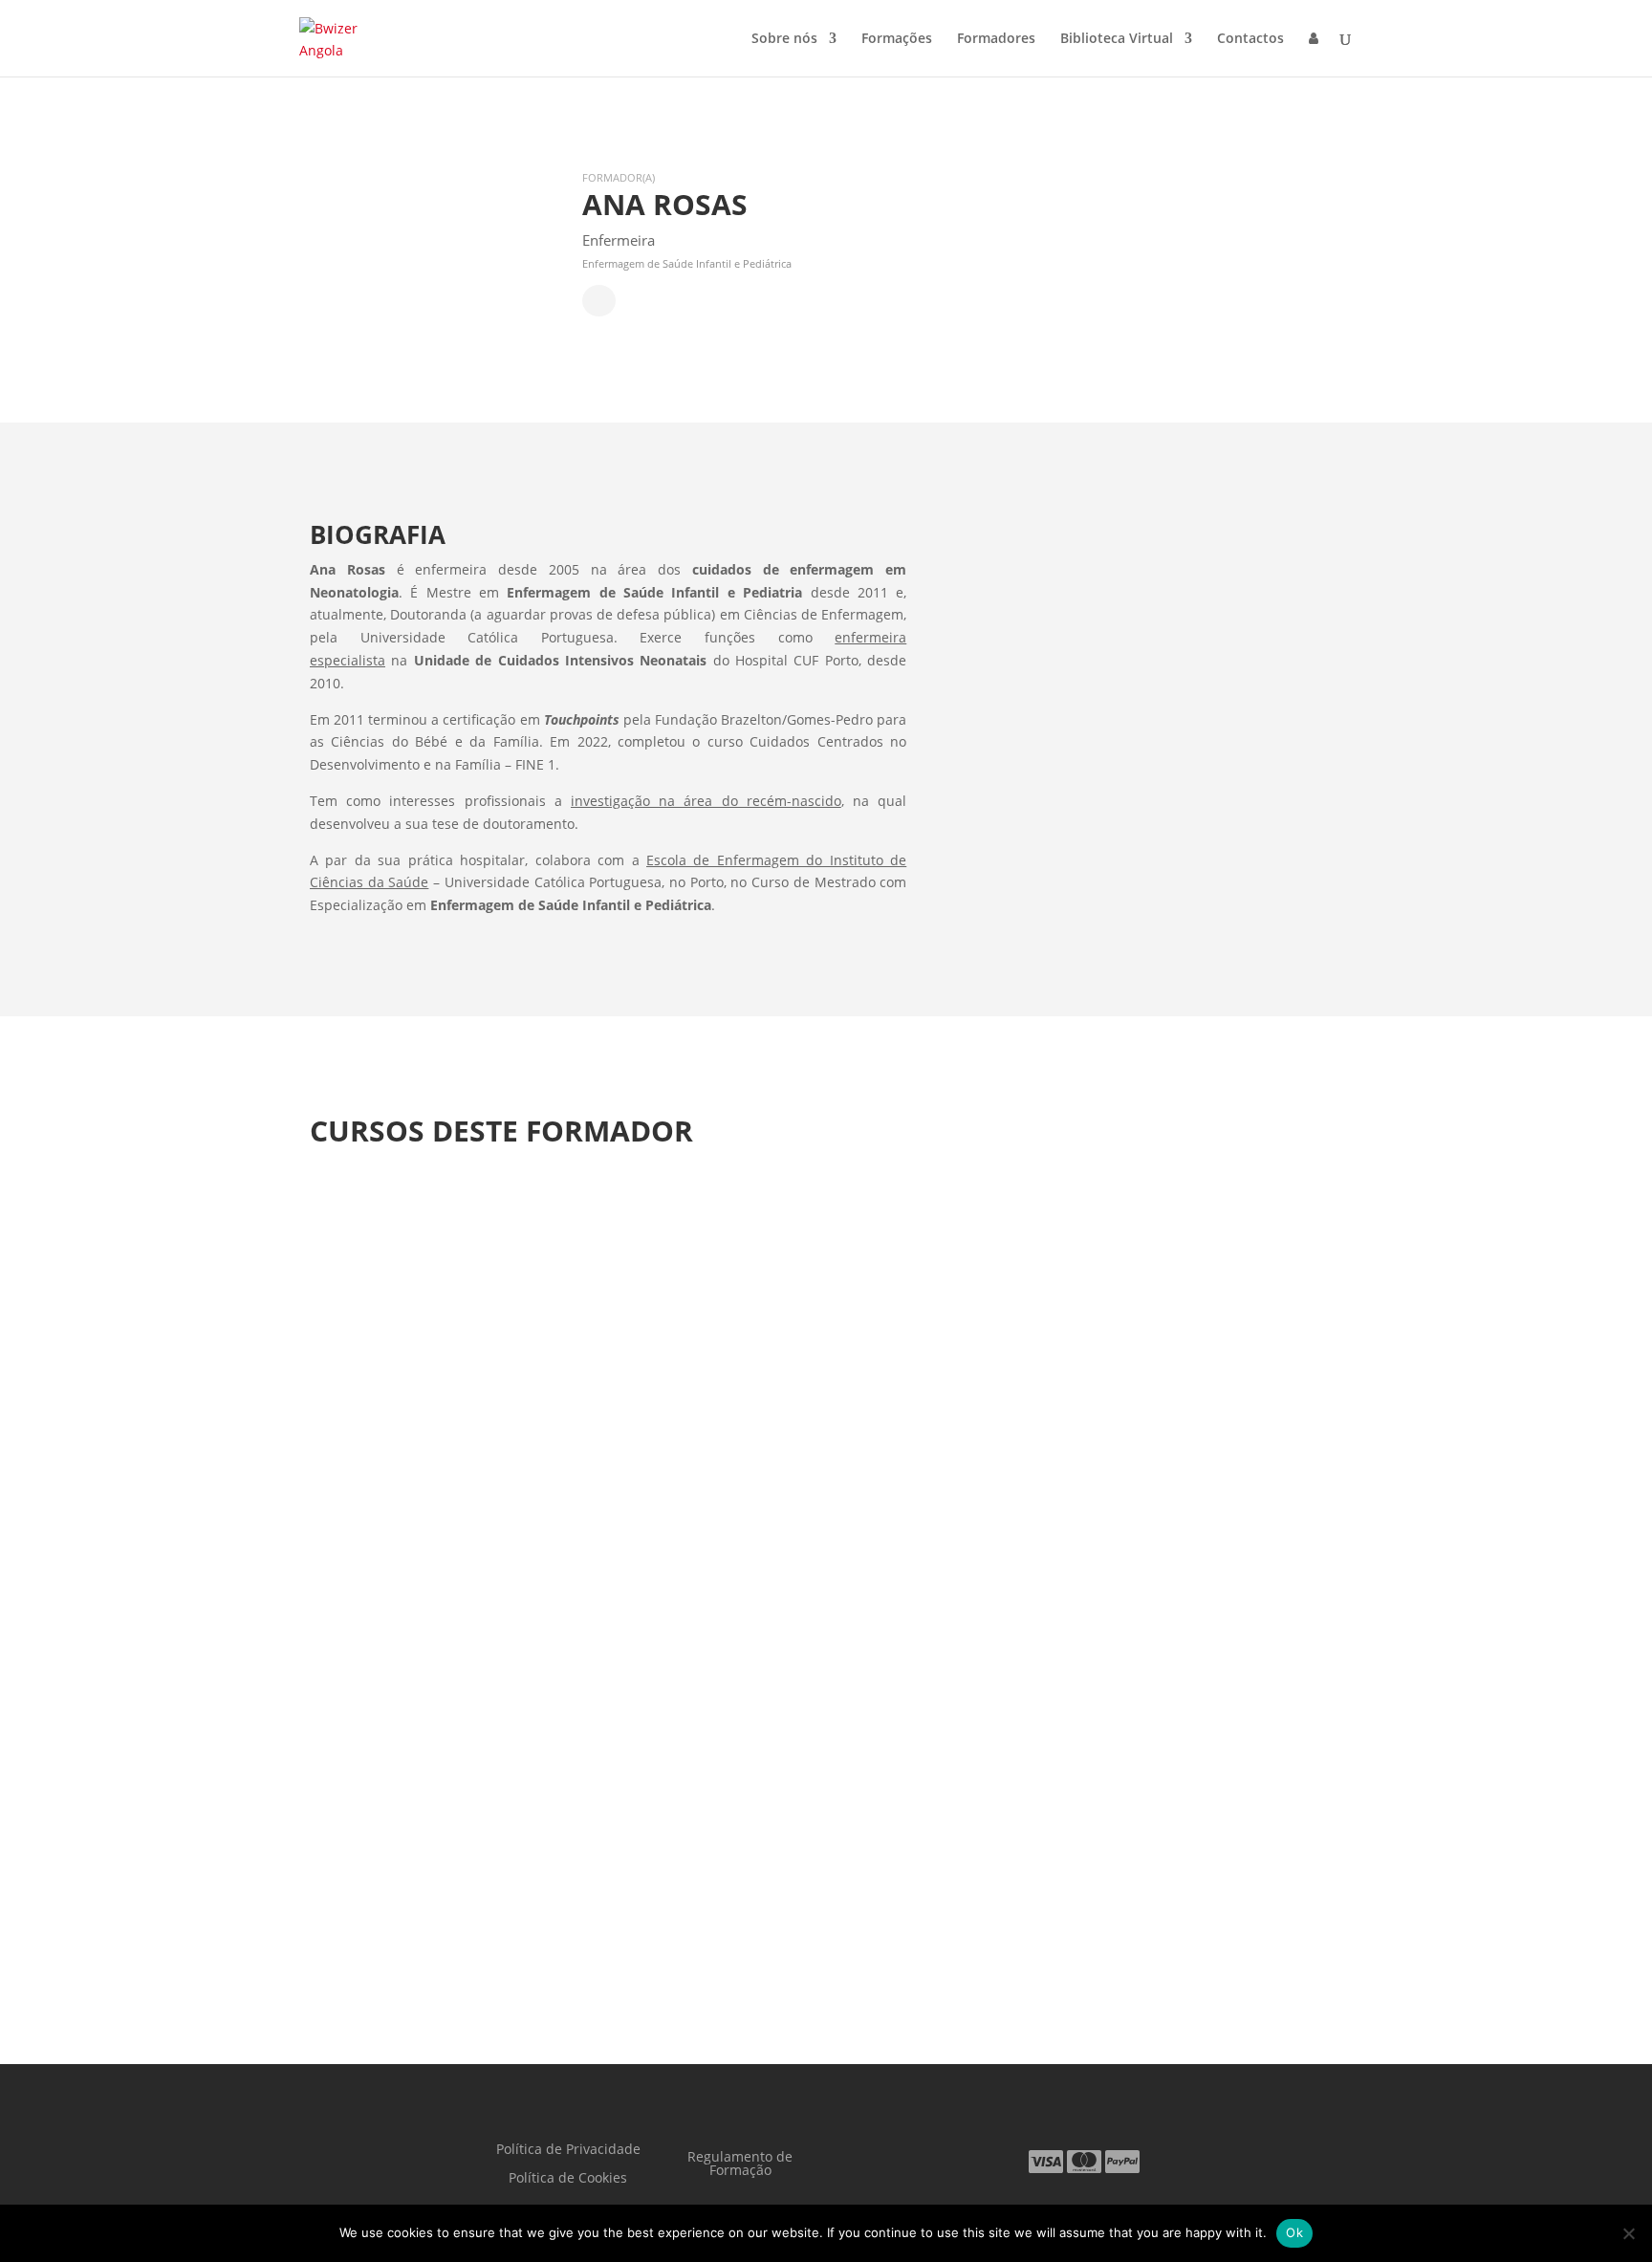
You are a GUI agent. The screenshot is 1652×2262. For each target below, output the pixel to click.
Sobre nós (784, 39)
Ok (1294, 2232)
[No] (1628, 2233)
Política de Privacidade (568, 2150)
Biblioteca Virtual (1117, 39)
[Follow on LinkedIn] (927, 2160)
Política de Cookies (568, 2179)
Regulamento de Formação (740, 2164)
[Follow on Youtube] (889, 2160)
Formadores (996, 39)
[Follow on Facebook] (851, 2160)
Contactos (1250, 39)
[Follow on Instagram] (966, 2160)
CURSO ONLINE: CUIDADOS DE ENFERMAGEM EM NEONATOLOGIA (668, 1832)
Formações (897, 39)
